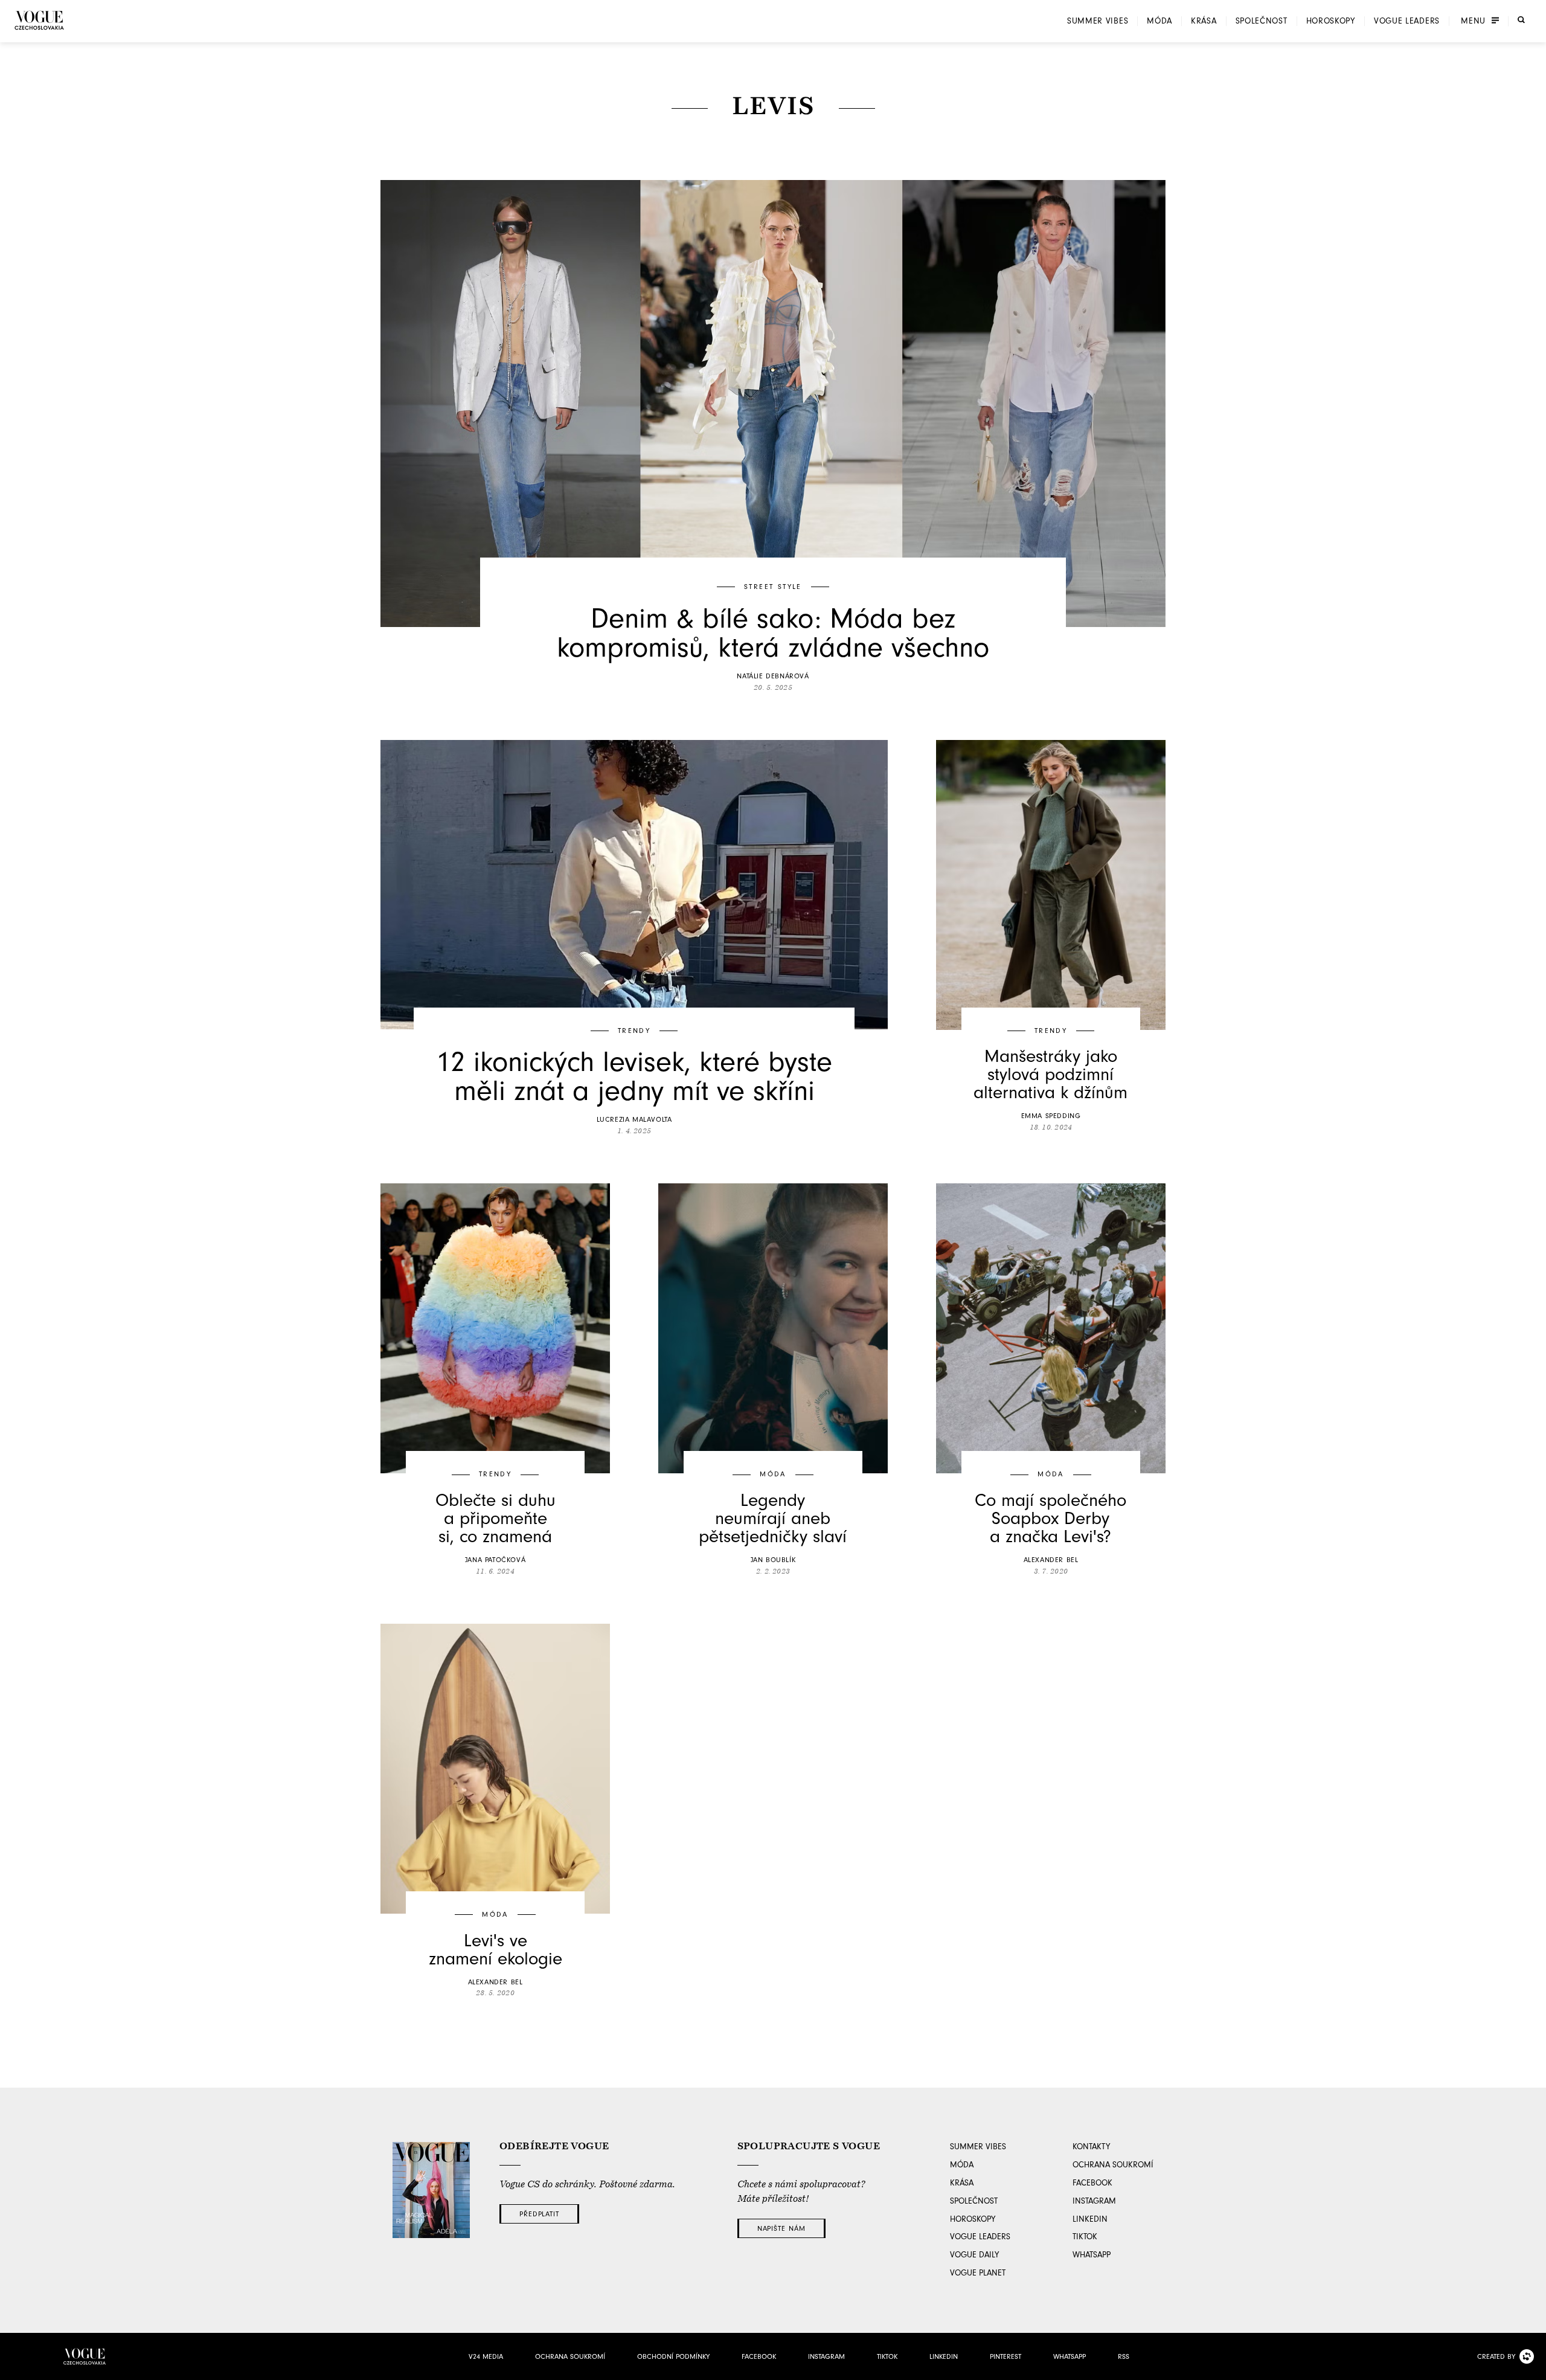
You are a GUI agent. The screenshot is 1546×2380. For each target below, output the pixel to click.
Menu (1473, 21)
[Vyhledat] (1521, 20)
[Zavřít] (1533, 2367)
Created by (1496, 2356)
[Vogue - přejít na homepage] (39, 20)
